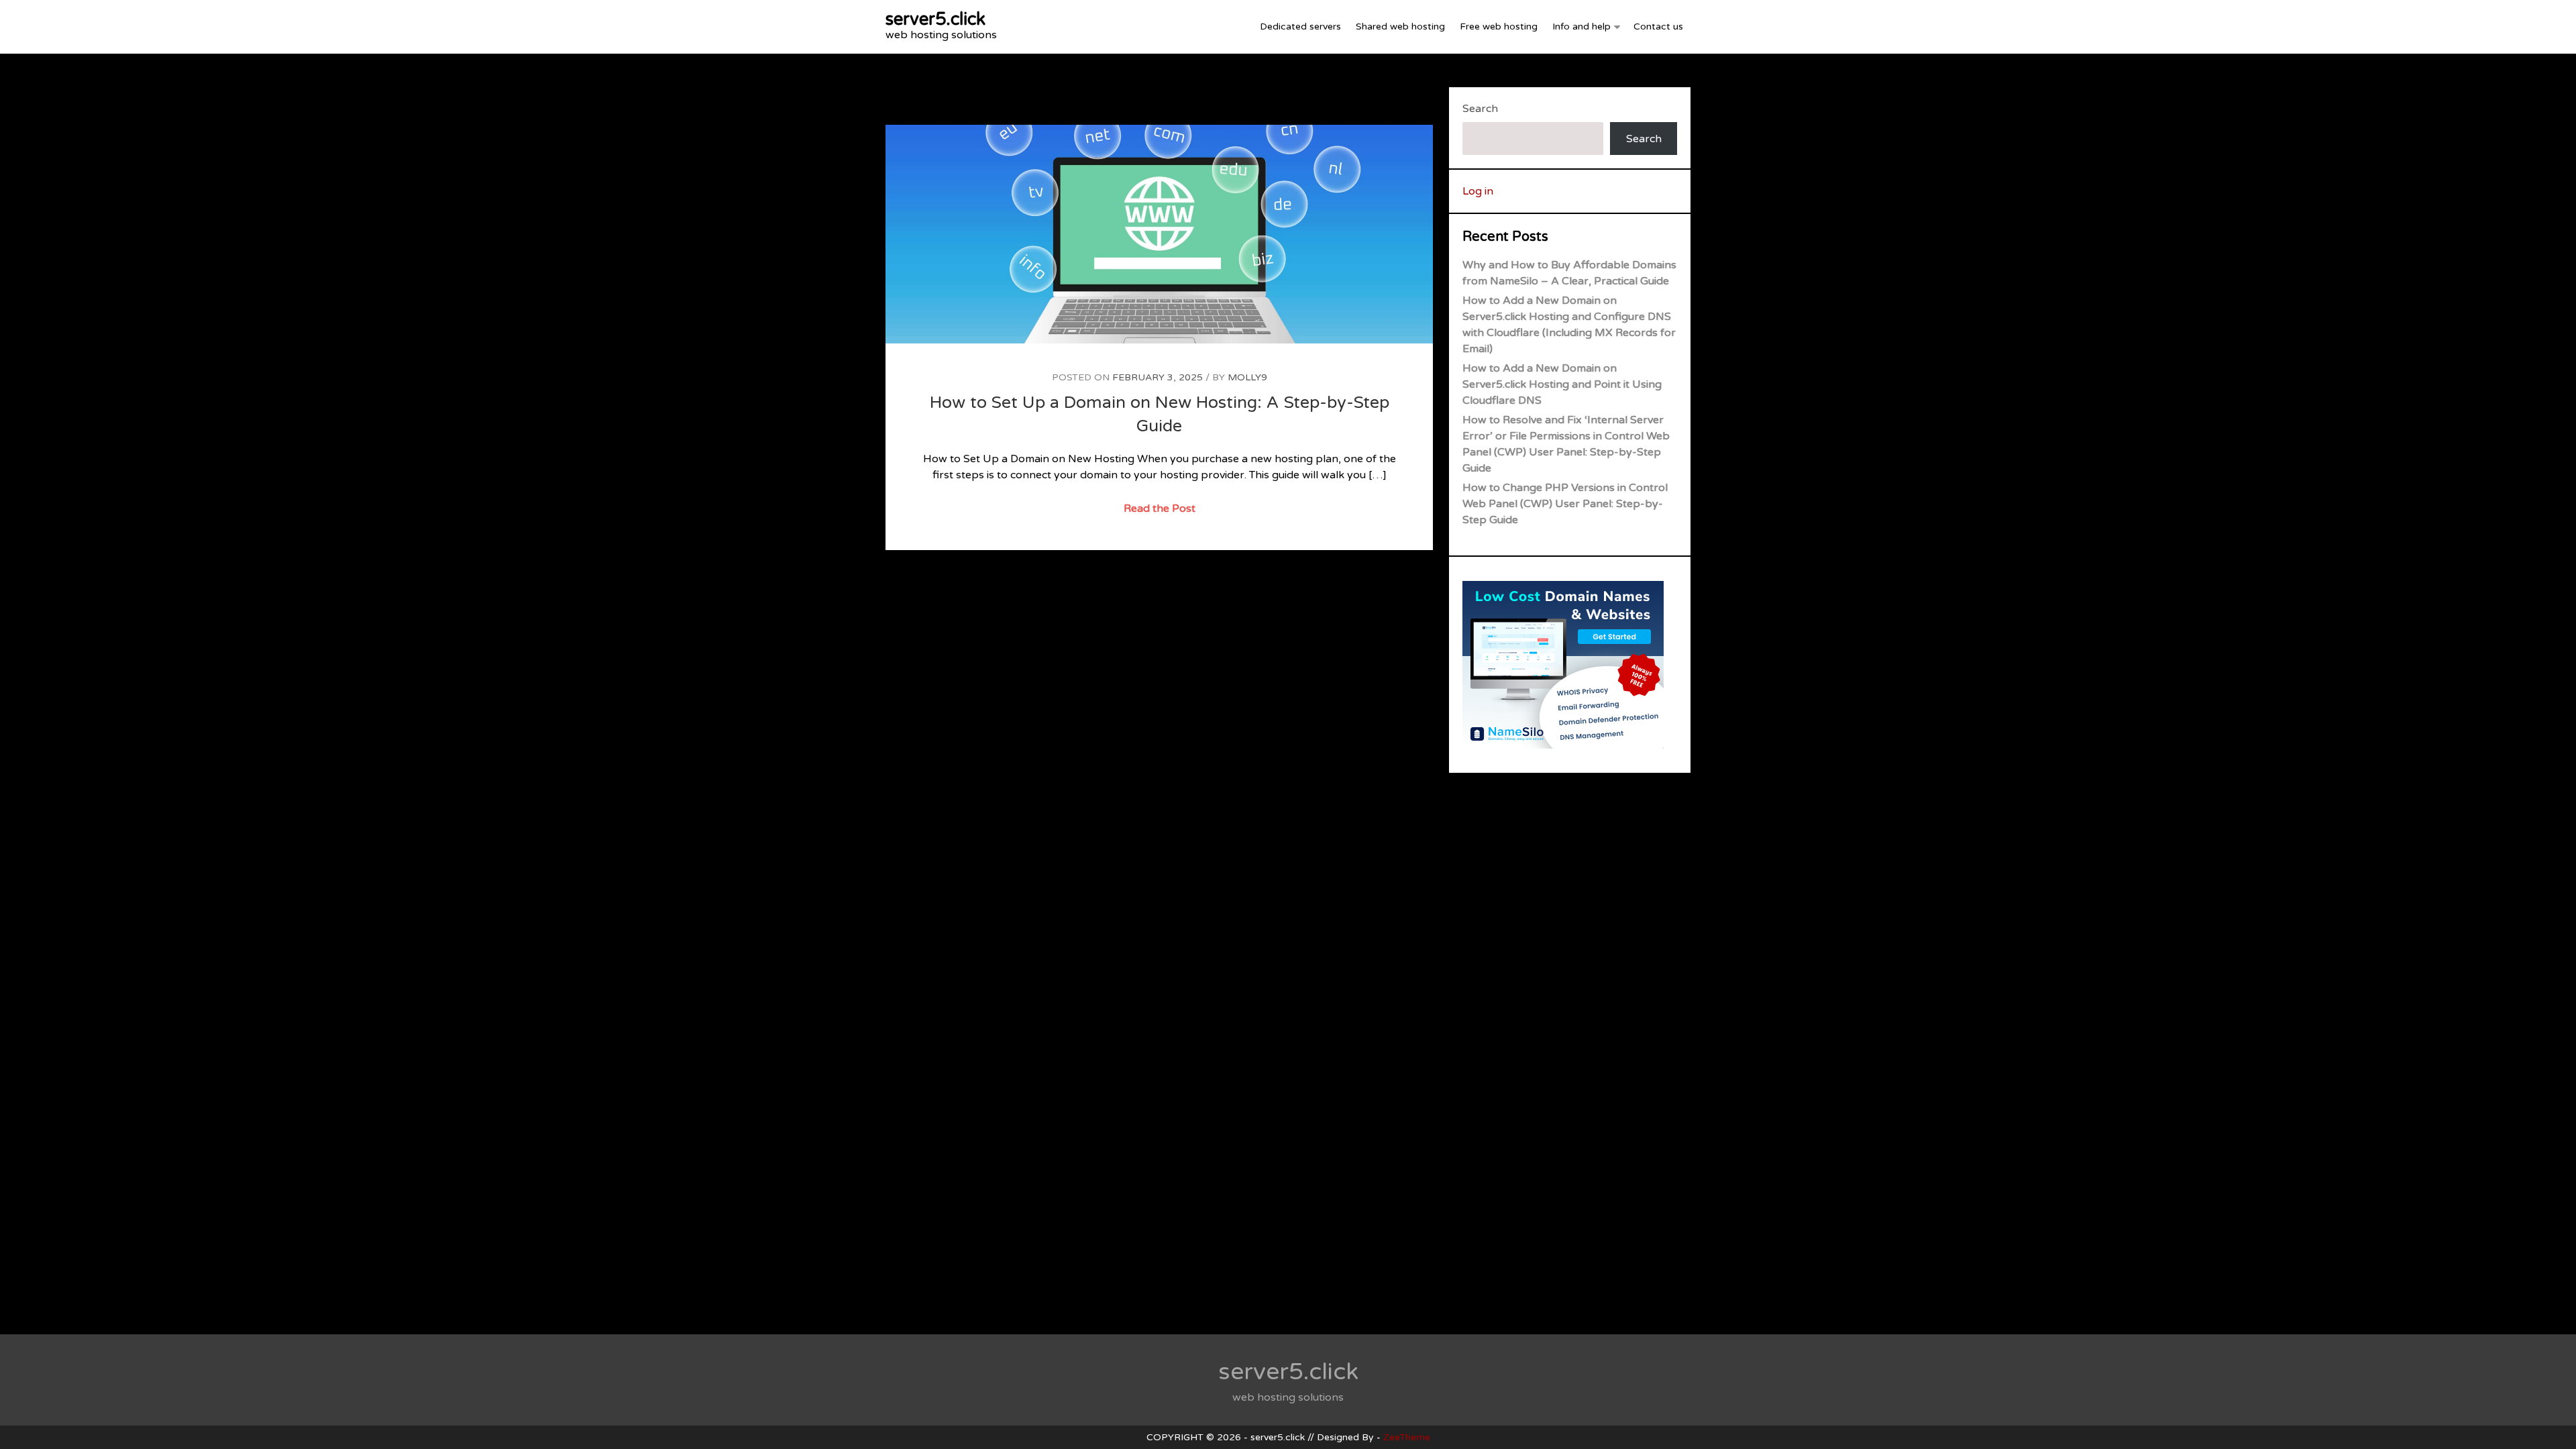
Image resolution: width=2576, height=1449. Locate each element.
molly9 (1247, 377)
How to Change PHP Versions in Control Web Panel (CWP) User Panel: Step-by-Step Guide (1565, 504)
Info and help (1581, 26)
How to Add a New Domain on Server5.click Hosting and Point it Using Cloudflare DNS (1562, 384)
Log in (1478, 191)
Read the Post (1161, 510)
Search (1480, 109)
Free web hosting (1499, 26)
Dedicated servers (1300, 26)
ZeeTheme (1407, 1437)
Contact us (1658, 26)
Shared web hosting (1400, 26)
